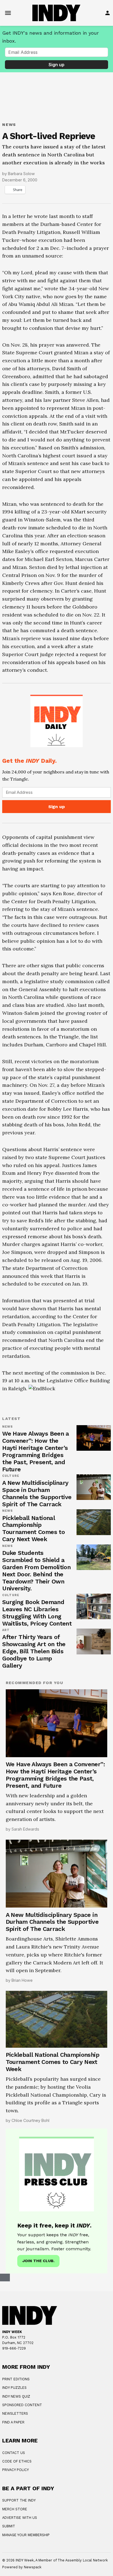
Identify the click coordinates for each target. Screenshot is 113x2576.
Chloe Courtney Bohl (30, 2120)
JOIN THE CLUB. (38, 2261)
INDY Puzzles (14, 2388)
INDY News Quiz (16, 2396)
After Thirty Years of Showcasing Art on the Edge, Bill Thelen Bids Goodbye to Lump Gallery (34, 1651)
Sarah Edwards (25, 1829)
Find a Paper (13, 2422)
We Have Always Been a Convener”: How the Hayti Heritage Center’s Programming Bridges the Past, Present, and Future (36, 1451)
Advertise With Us (20, 2518)
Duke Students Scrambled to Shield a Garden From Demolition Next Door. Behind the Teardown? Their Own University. (36, 1571)
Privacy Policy (15, 2470)
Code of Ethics (17, 2461)
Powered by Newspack (22, 2567)
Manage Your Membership (26, 2535)
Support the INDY (19, 2500)
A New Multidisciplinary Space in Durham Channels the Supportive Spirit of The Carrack (37, 1493)
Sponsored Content (22, 2405)
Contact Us (14, 2453)
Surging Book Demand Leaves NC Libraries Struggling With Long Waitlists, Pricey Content (37, 1613)
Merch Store (15, 2509)
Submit (9, 2526)
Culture (11, 1476)
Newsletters (15, 2413)
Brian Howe (22, 1980)
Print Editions (16, 2379)
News (9, 125)
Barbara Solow (21, 174)
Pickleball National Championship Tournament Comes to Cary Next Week (33, 1529)
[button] (56, 753)
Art (6, 1630)
